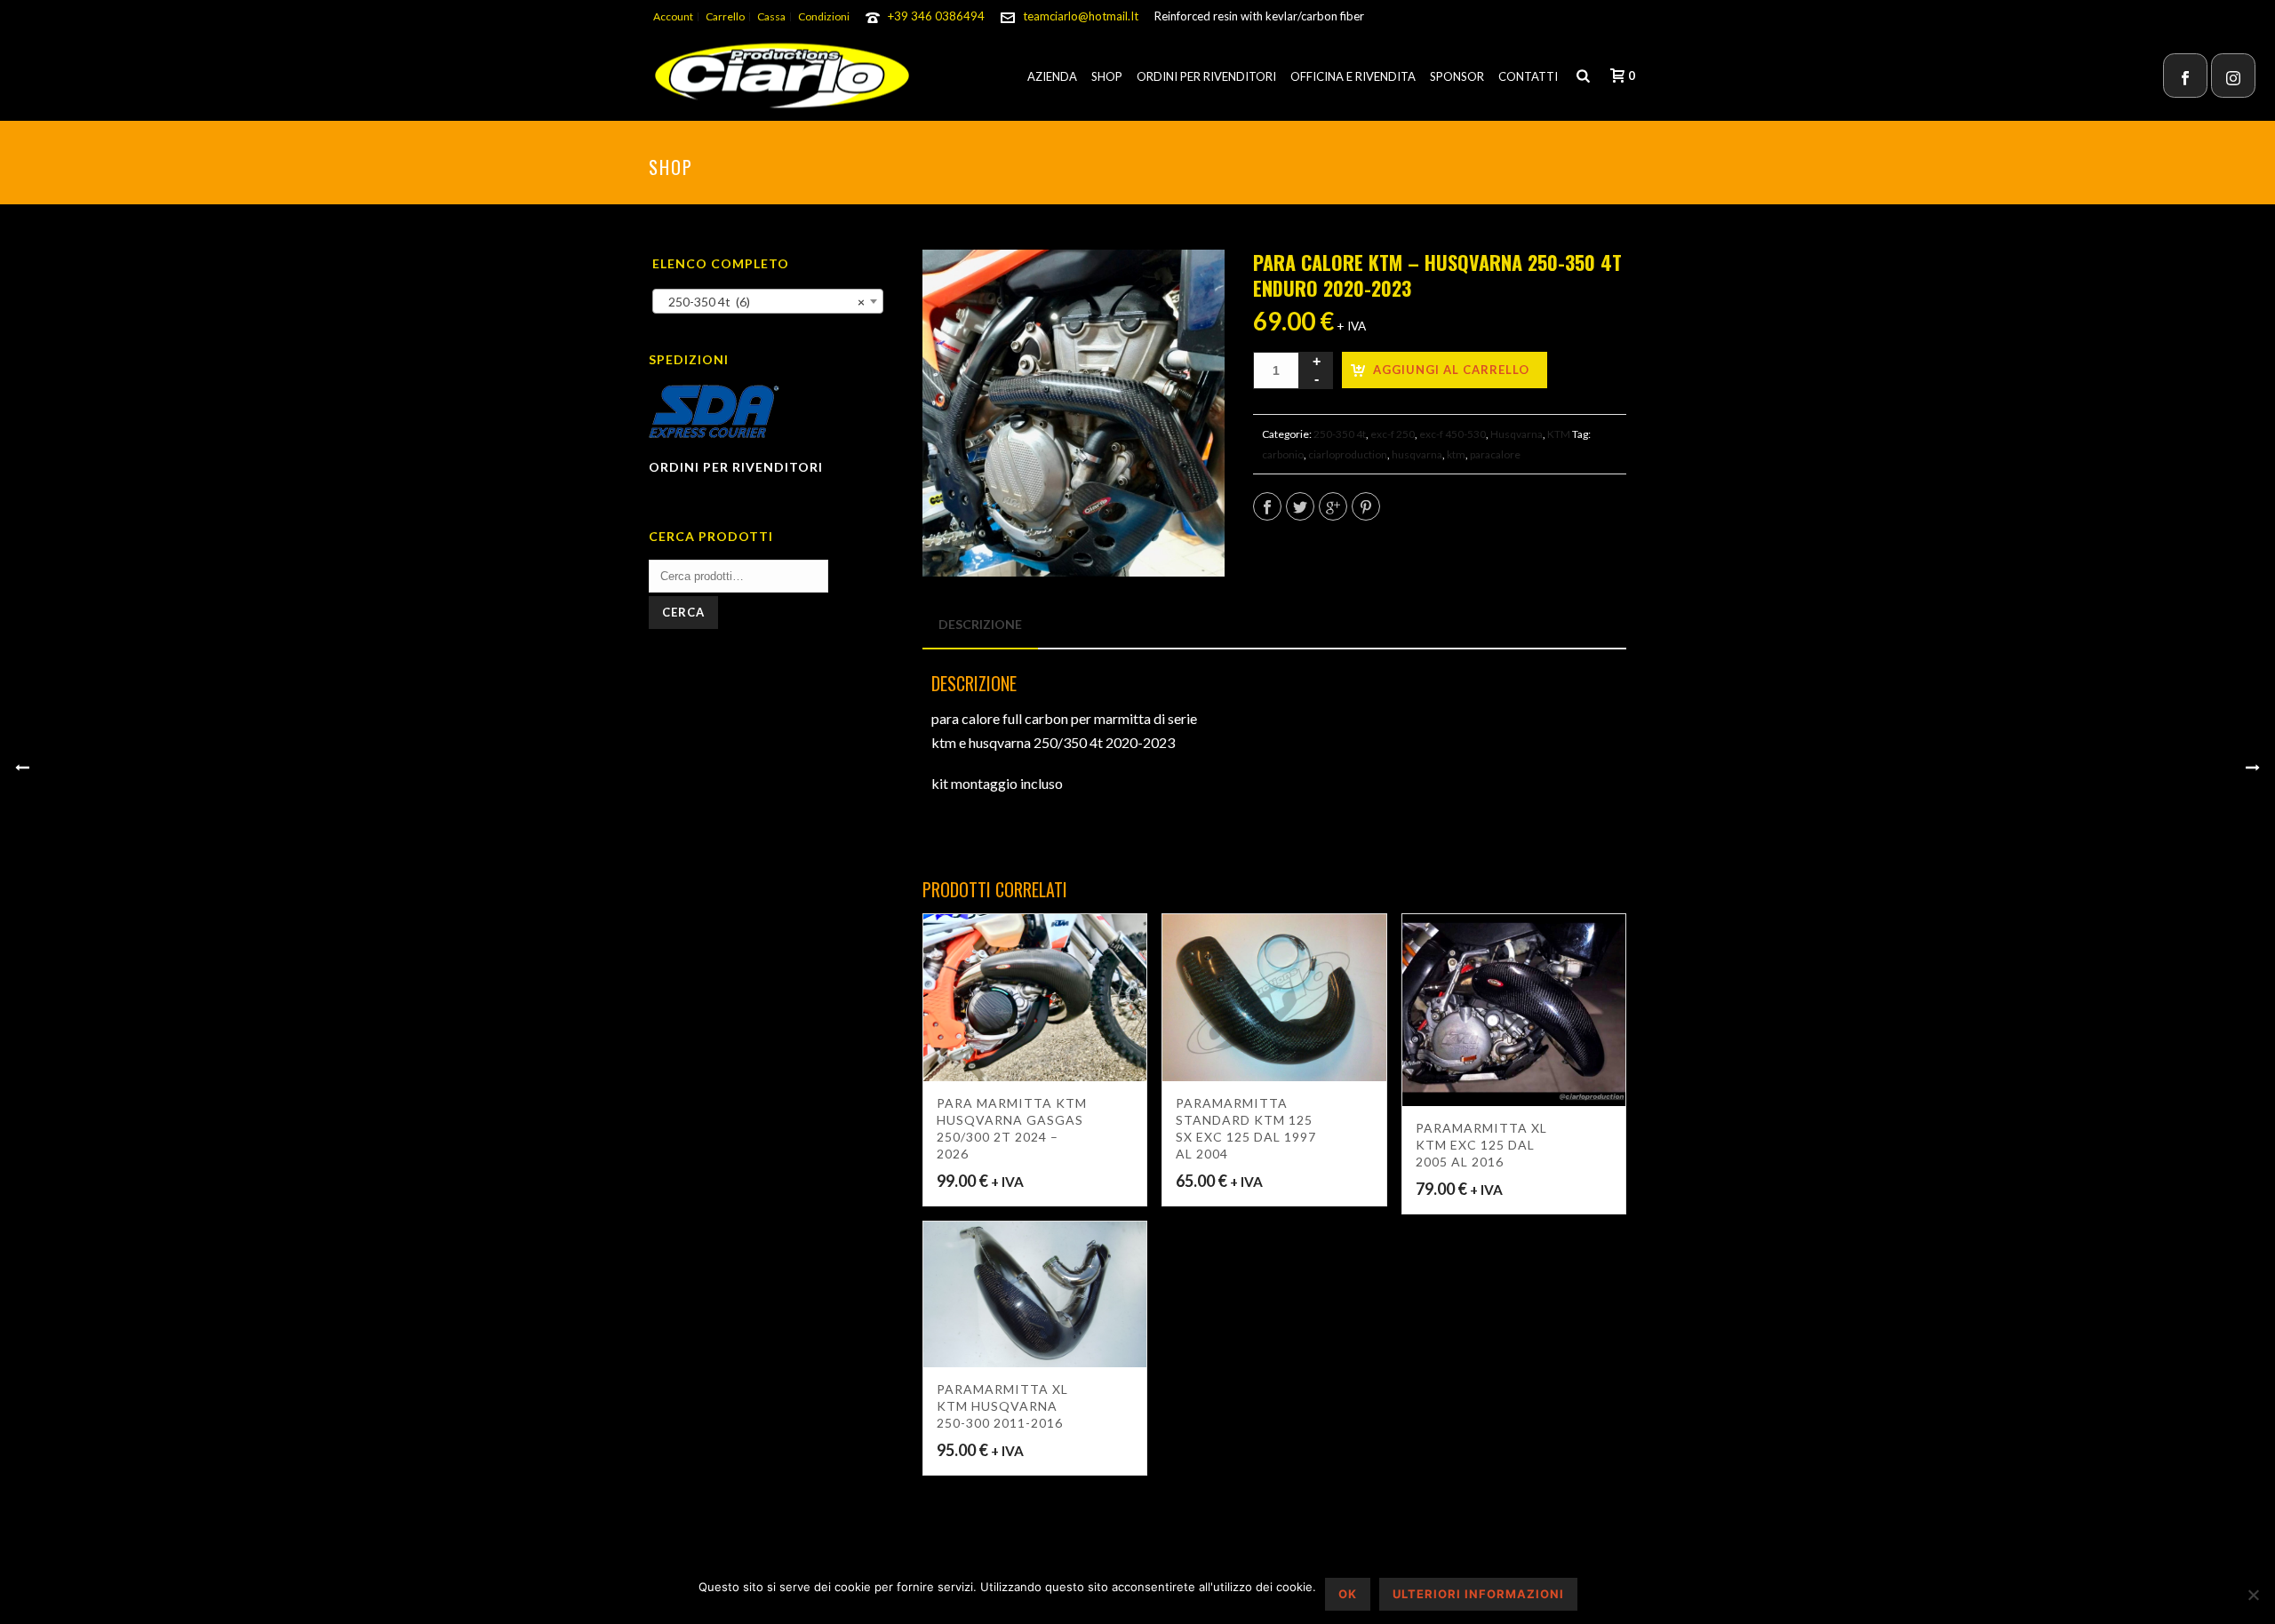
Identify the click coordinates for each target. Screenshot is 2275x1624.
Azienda (1052, 76)
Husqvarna (1517, 434)
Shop (1107, 76)
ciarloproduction (1348, 454)
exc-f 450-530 (1453, 434)
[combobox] (768, 301)
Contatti (1528, 76)
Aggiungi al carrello (1451, 370)
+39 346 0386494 (936, 16)
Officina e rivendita (1353, 76)
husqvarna (1417, 454)
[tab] (980, 625)
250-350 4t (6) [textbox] (762, 302)
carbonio (1283, 454)
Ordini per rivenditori (1206, 76)
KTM (1559, 434)
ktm (1456, 454)
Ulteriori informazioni (1478, 1594)
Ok (1348, 1594)
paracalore (1495, 454)
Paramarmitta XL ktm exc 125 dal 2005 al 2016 (1481, 1145)
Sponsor (1457, 76)
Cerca (683, 612)
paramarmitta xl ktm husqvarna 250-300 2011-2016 (1002, 1406)
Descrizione (980, 624)
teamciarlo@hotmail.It (1081, 16)
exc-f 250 (1393, 434)
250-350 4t (1340, 434)
